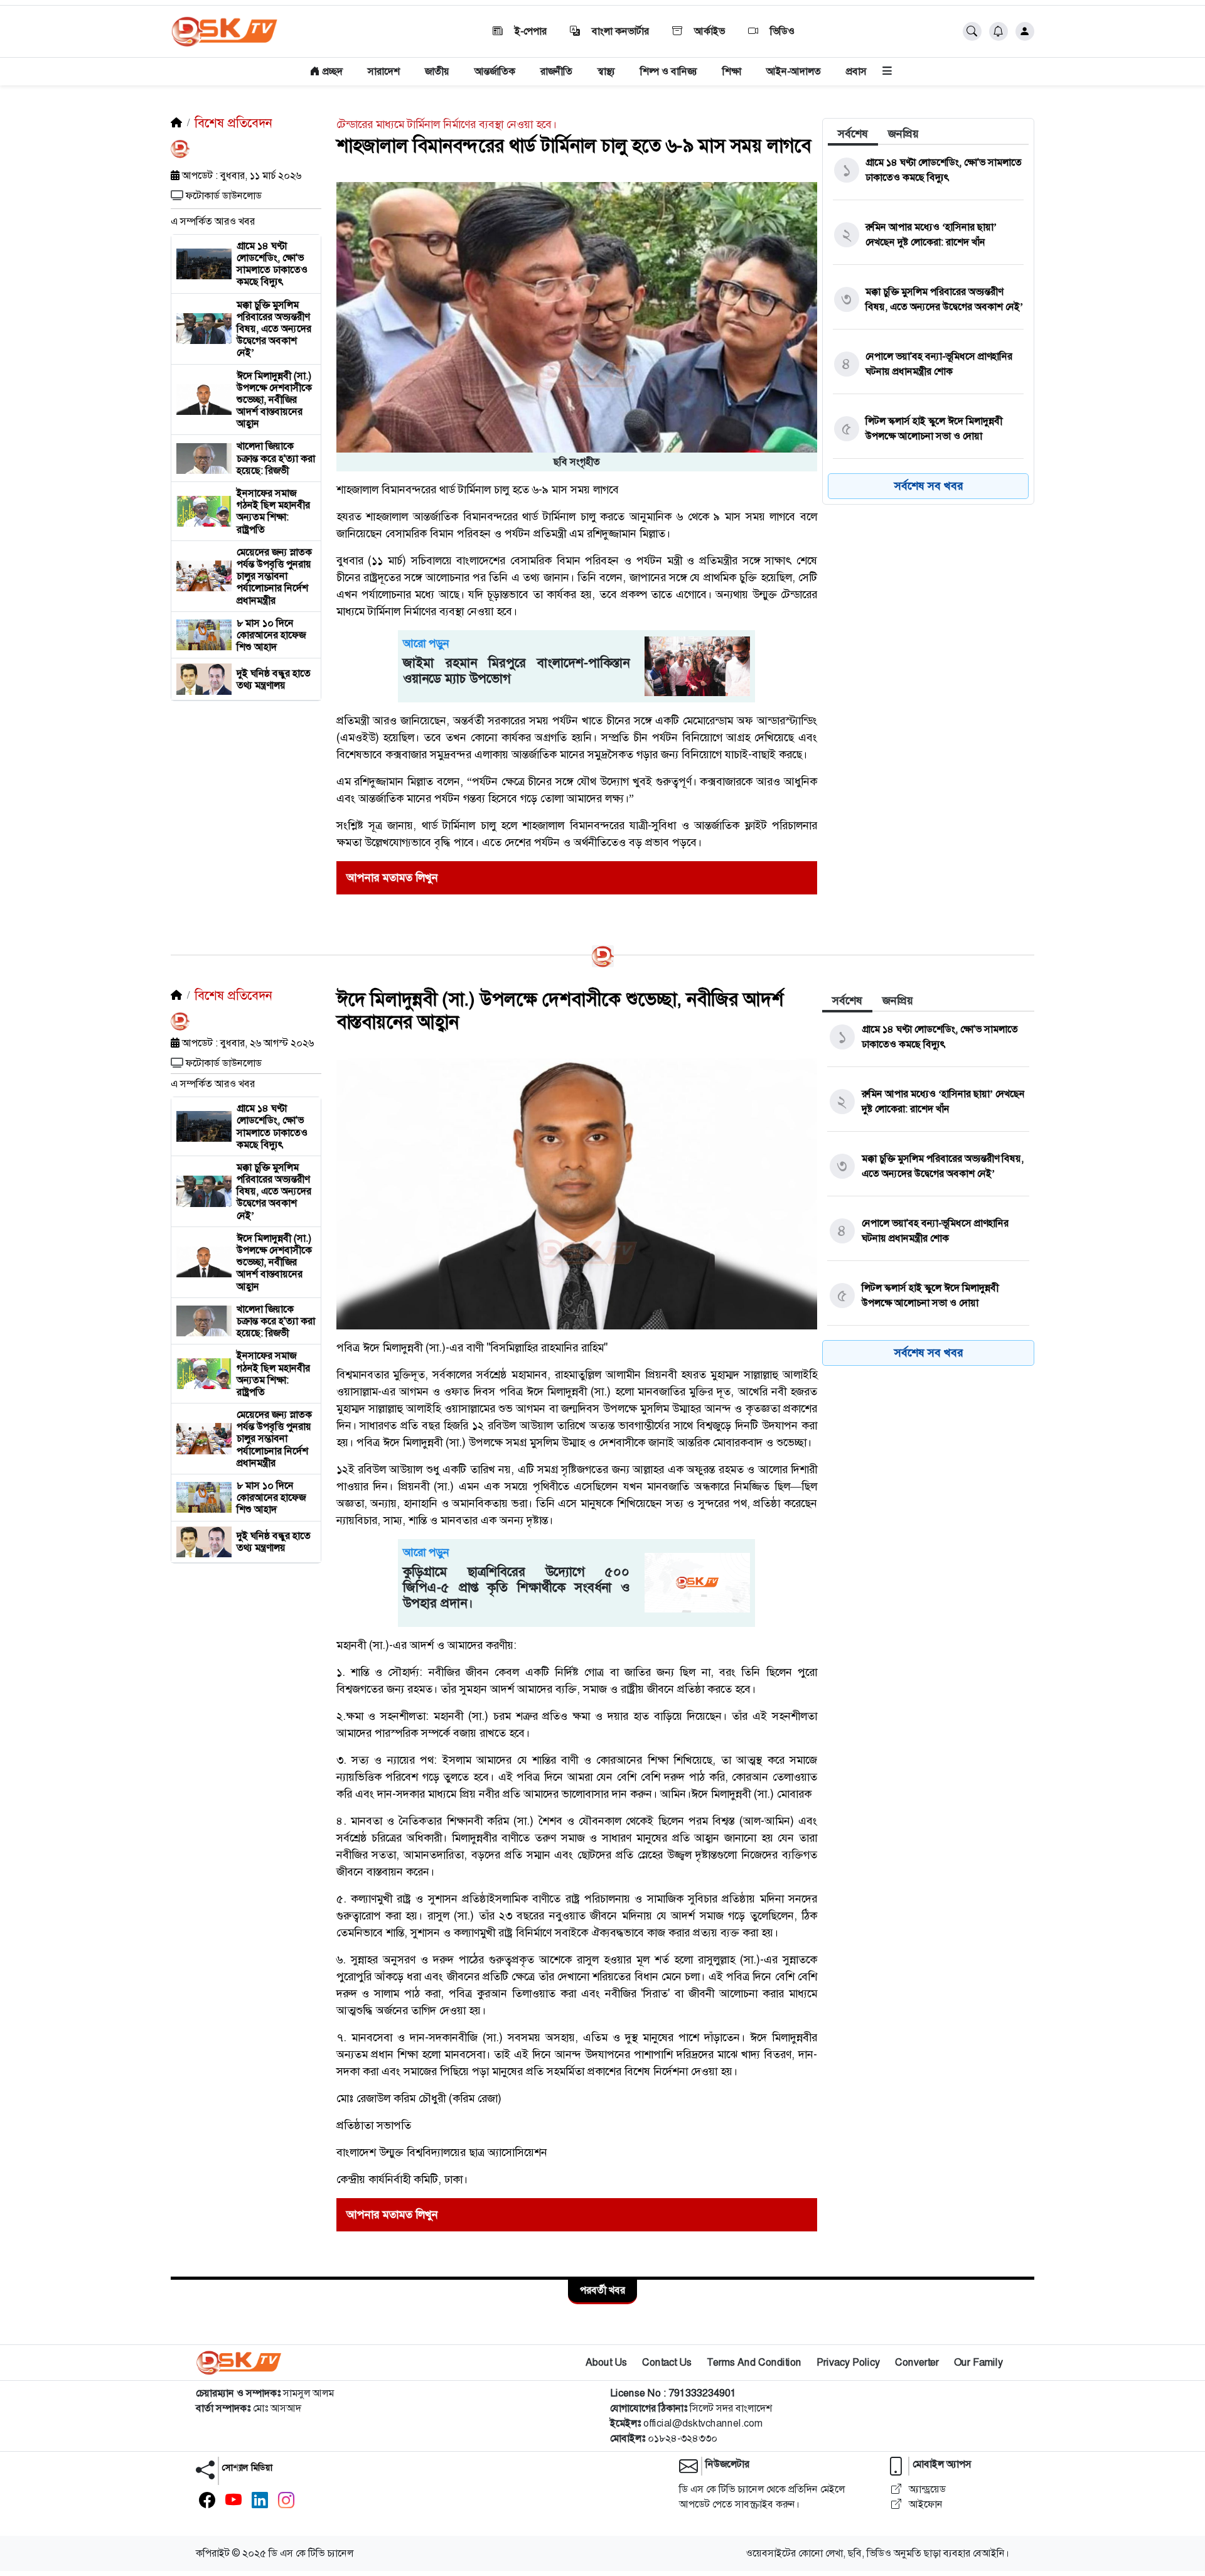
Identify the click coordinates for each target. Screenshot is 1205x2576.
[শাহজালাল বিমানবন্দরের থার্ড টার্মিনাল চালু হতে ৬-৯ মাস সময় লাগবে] (577, 316)
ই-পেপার (529, 31)
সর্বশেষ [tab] (853, 134)
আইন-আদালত (794, 71)
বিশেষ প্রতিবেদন (233, 123)
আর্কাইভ (708, 31)
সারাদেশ (384, 71)
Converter (917, 2362)
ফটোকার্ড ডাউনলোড (224, 196)
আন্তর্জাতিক (495, 71)
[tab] (853, 134)
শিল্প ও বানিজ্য (669, 71)
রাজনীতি (556, 71)
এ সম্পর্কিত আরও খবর (213, 221)
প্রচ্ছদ (331, 71)
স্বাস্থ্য (606, 71)
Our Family (978, 2362)
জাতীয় (437, 71)
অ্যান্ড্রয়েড (926, 2489)
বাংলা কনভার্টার (619, 31)
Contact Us (667, 2362)
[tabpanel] (928, 325)
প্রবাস (856, 71)
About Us (606, 2362)
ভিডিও (781, 31)
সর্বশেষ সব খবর (929, 486)
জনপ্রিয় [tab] (903, 134)
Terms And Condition (754, 2362)
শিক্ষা (732, 71)
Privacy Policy (848, 2362)
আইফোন (924, 2504)
